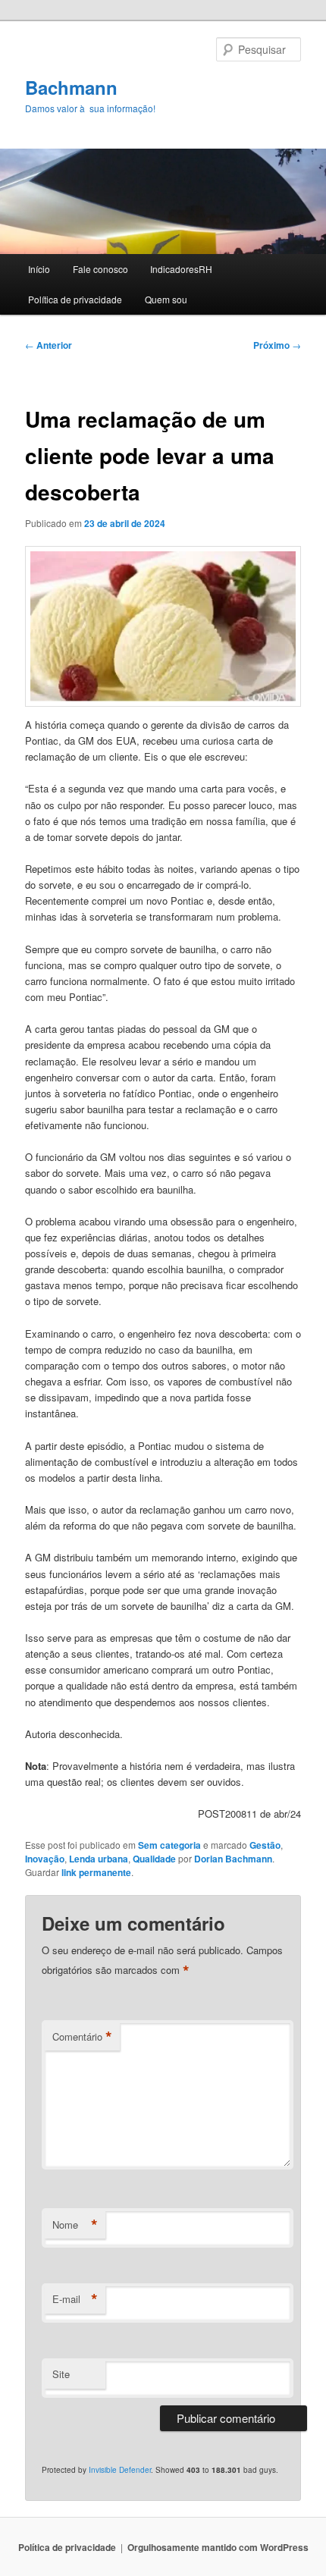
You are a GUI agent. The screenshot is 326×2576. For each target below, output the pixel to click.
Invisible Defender (120, 2470)
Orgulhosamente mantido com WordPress (218, 2547)
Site (61, 2374)
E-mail (75, 2299)
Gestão (265, 1845)
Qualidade (154, 1859)
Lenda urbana (99, 1859)
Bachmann (71, 87)
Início (39, 269)
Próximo (277, 345)
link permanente (96, 1872)
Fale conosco (100, 269)
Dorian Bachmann (233, 1859)
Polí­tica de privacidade (75, 299)
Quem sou (166, 299)
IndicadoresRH (181, 269)
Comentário (82, 2037)
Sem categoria (169, 1845)
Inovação (45, 1859)
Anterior (49, 345)
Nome (75, 2225)
